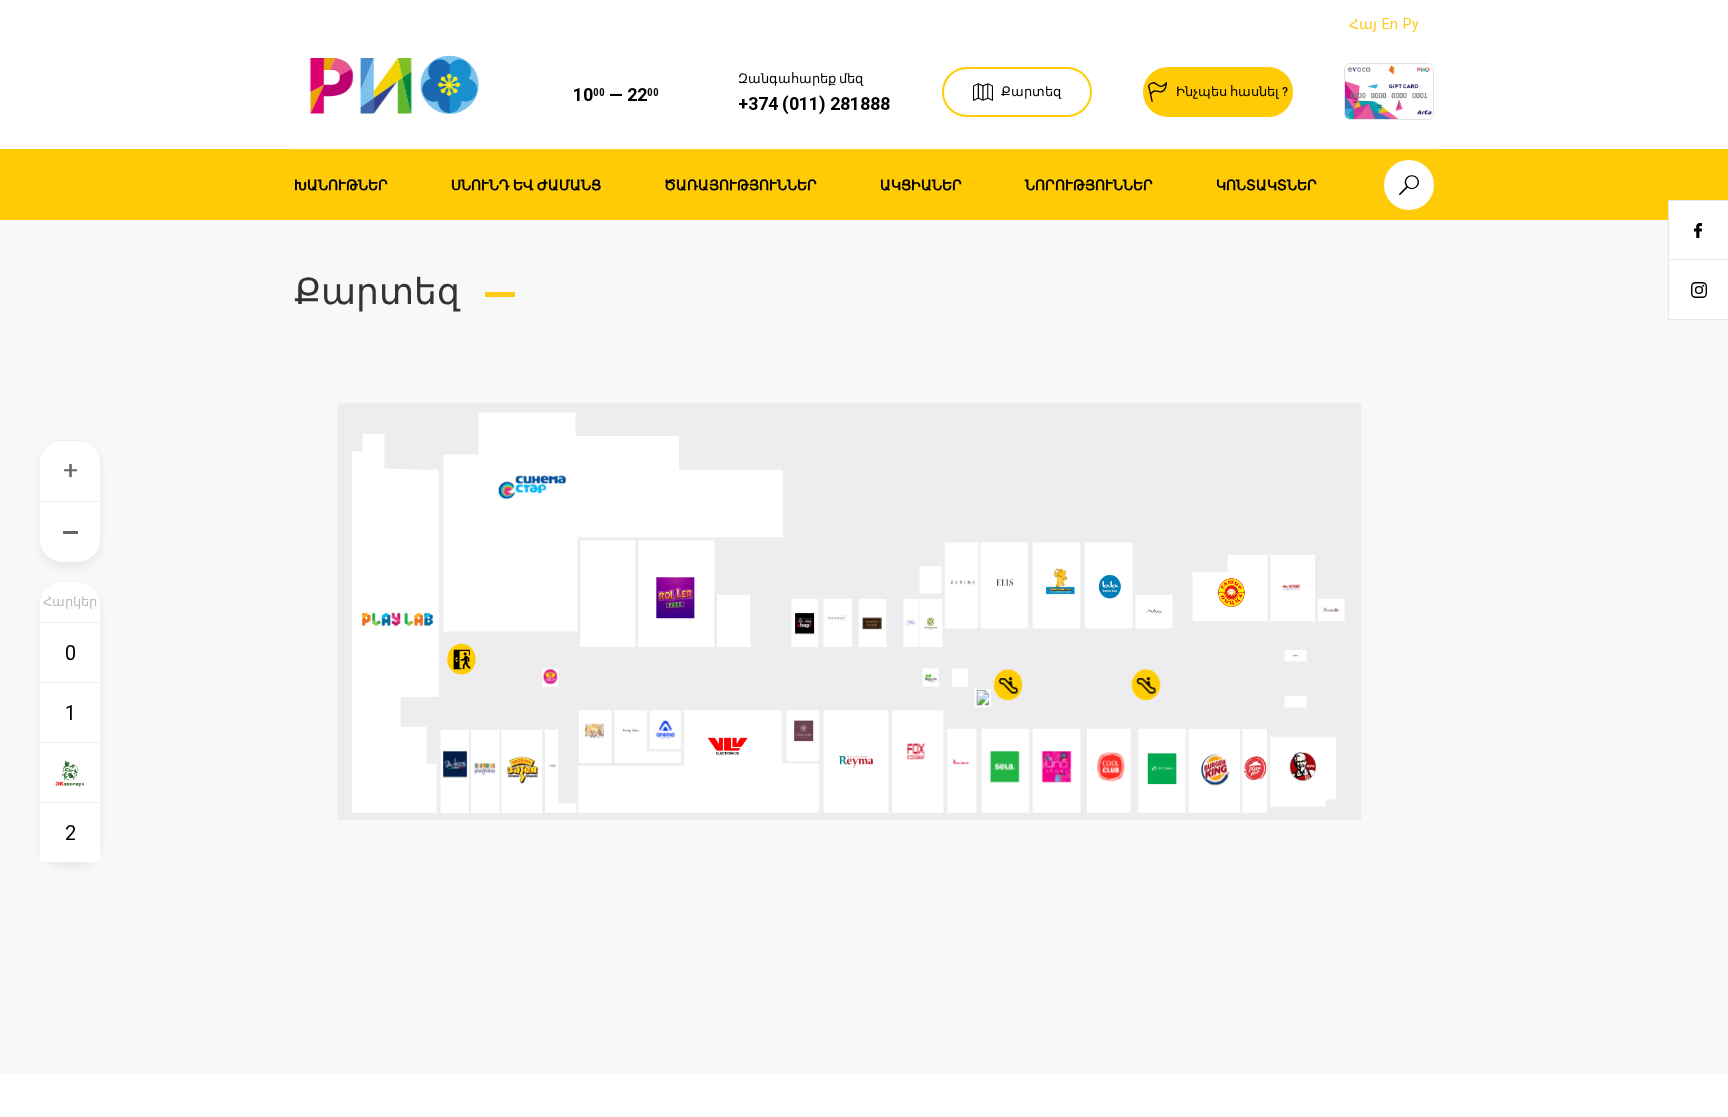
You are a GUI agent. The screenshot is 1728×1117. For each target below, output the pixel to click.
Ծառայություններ (740, 185)
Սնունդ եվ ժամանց (526, 185)
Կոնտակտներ (1266, 185)
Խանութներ (341, 185)
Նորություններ (1089, 185)
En (1390, 24)
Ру (1411, 24)
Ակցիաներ (921, 185)
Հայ (1363, 24)
